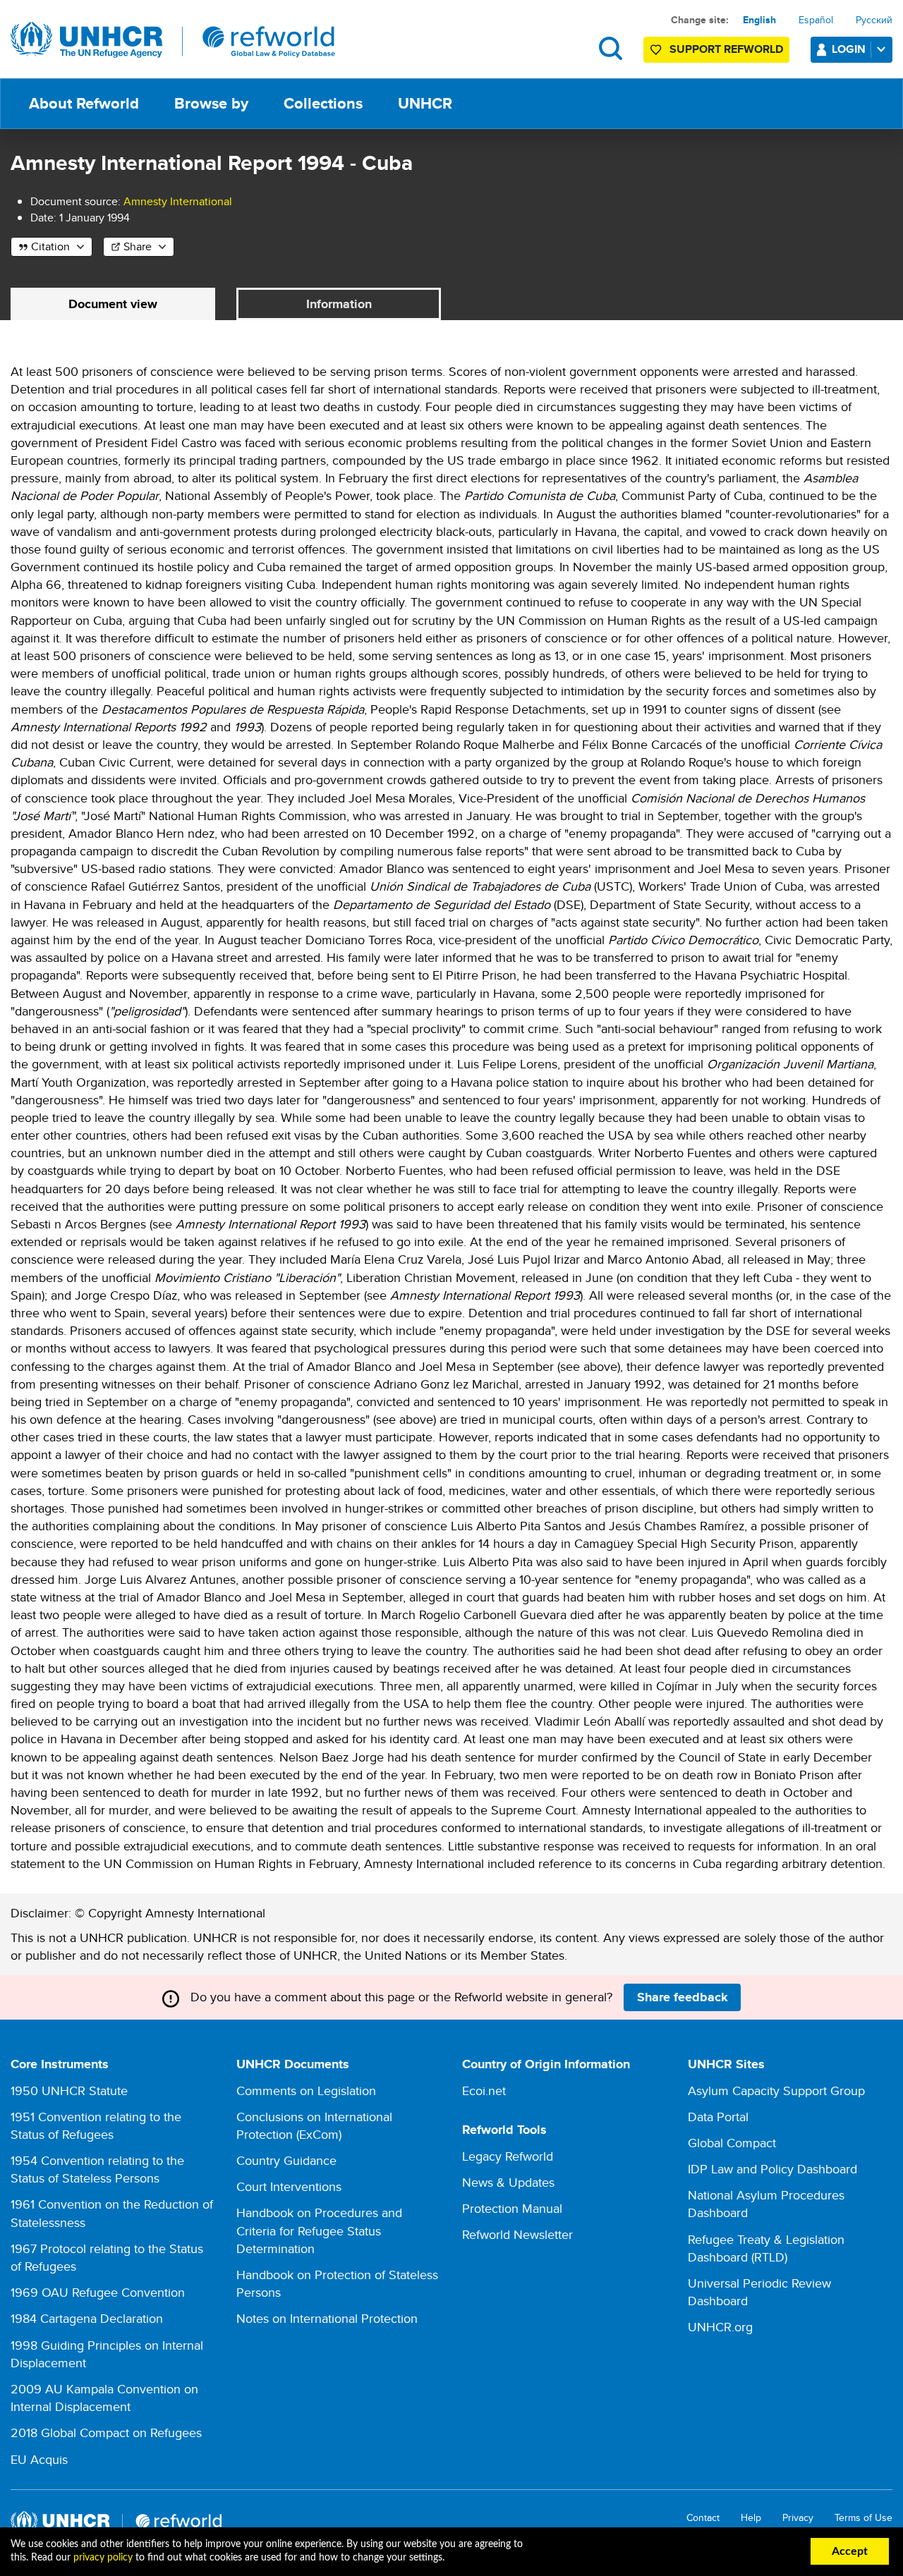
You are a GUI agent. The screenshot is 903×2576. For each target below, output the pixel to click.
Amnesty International (178, 201)
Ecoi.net (484, 2090)
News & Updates (508, 2182)
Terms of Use (863, 2518)
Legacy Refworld (508, 2156)
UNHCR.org (720, 2327)
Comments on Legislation (306, 2090)
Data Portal (718, 2117)
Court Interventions (289, 2186)
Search (611, 48)
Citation (50, 246)
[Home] (173, 40)
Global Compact (732, 2143)
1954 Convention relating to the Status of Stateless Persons (97, 2169)
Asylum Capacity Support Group (776, 2090)
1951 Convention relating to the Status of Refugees (96, 2125)
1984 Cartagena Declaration (87, 2318)
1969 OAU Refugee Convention (98, 2292)
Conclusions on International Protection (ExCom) (314, 2125)
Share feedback (683, 1997)
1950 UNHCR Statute (69, 2090)
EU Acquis (39, 2459)
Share (138, 246)
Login (849, 49)
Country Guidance (286, 2160)
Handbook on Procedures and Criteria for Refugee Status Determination (319, 2230)
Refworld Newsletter (517, 2234)
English (759, 20)
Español (816, 20)
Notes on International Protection (327, 2318)
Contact (703, 2518)
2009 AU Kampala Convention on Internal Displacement (104, 2398)
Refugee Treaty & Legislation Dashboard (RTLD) (766, 2248)
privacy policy (103, 2558)
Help (751, 2518)
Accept (850, 2551)
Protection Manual (512, 2208)
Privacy (798, 2518)
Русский (874, 20)
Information (339, 304)
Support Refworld (726, 49)
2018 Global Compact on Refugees (106, 2432)
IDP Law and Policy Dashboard (772, 2169)
